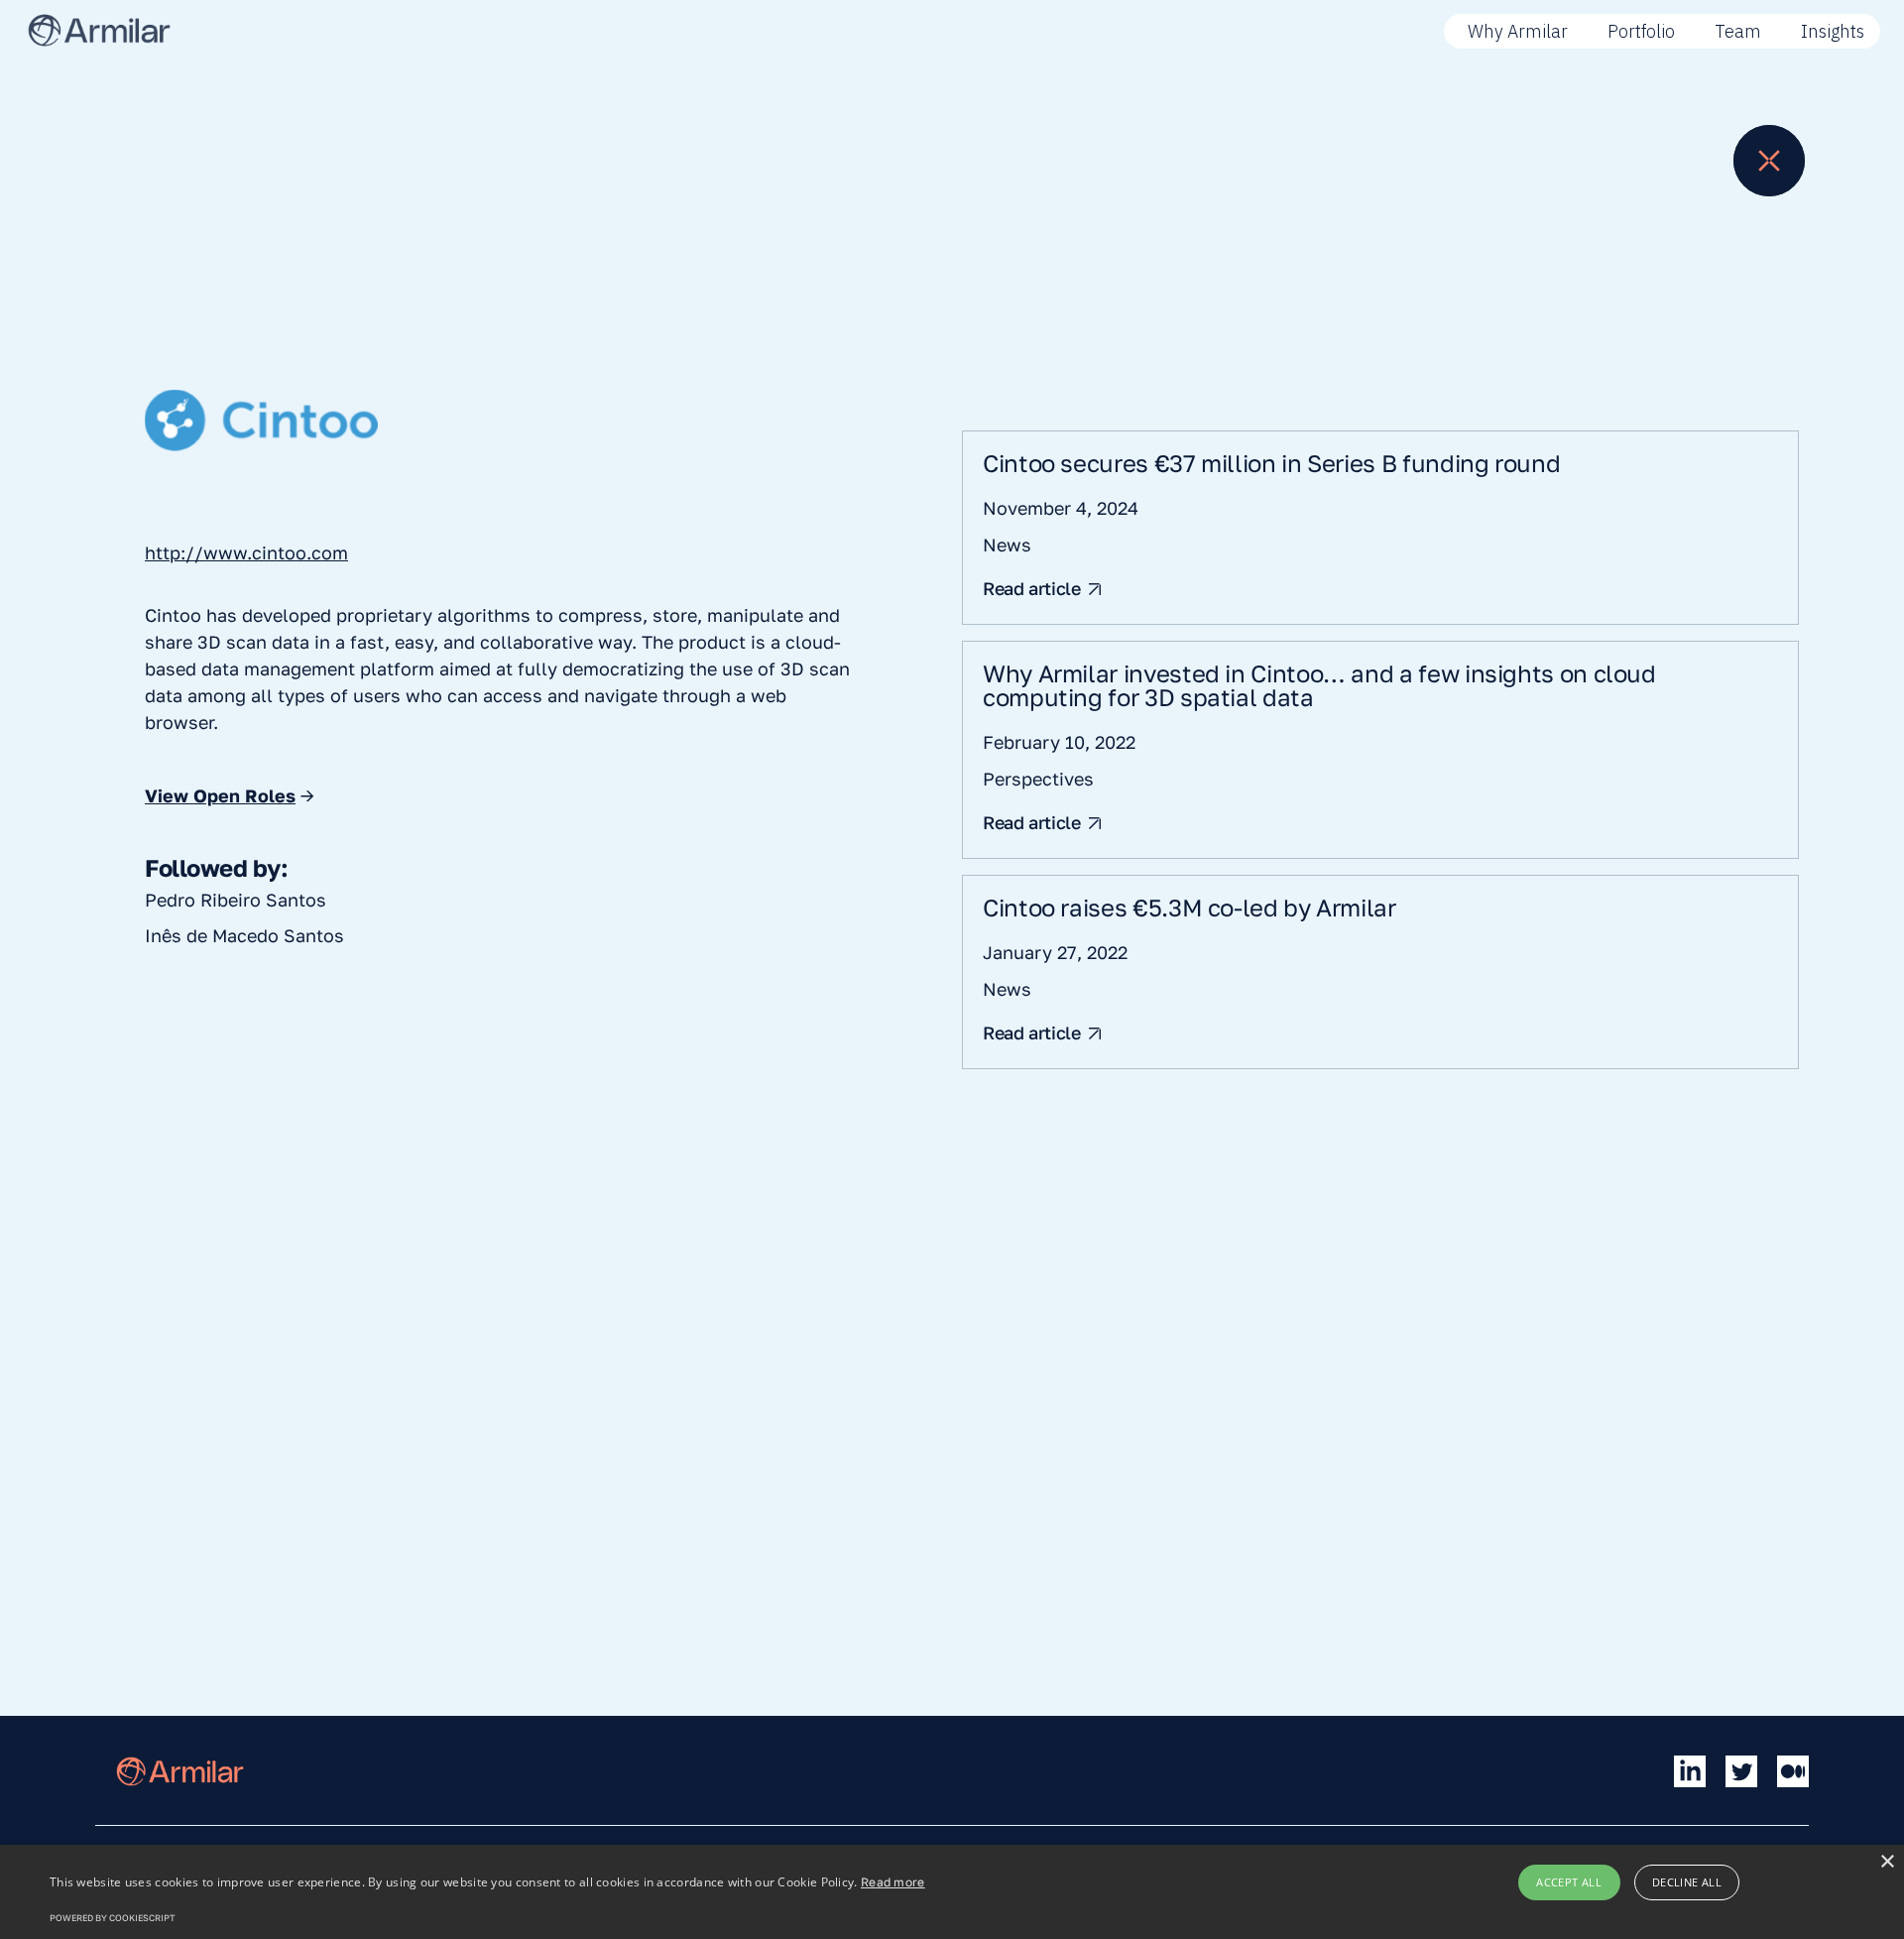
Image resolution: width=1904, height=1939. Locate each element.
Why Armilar (1518, 31)
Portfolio (1641, 31)
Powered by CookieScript (113, 1918)
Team (1738, 31)
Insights (1833, 31)
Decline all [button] (1687, 1882)
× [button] (1887, 1862)
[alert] (952, 1892)
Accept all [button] (1569, 1882)
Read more (893, 1882)
